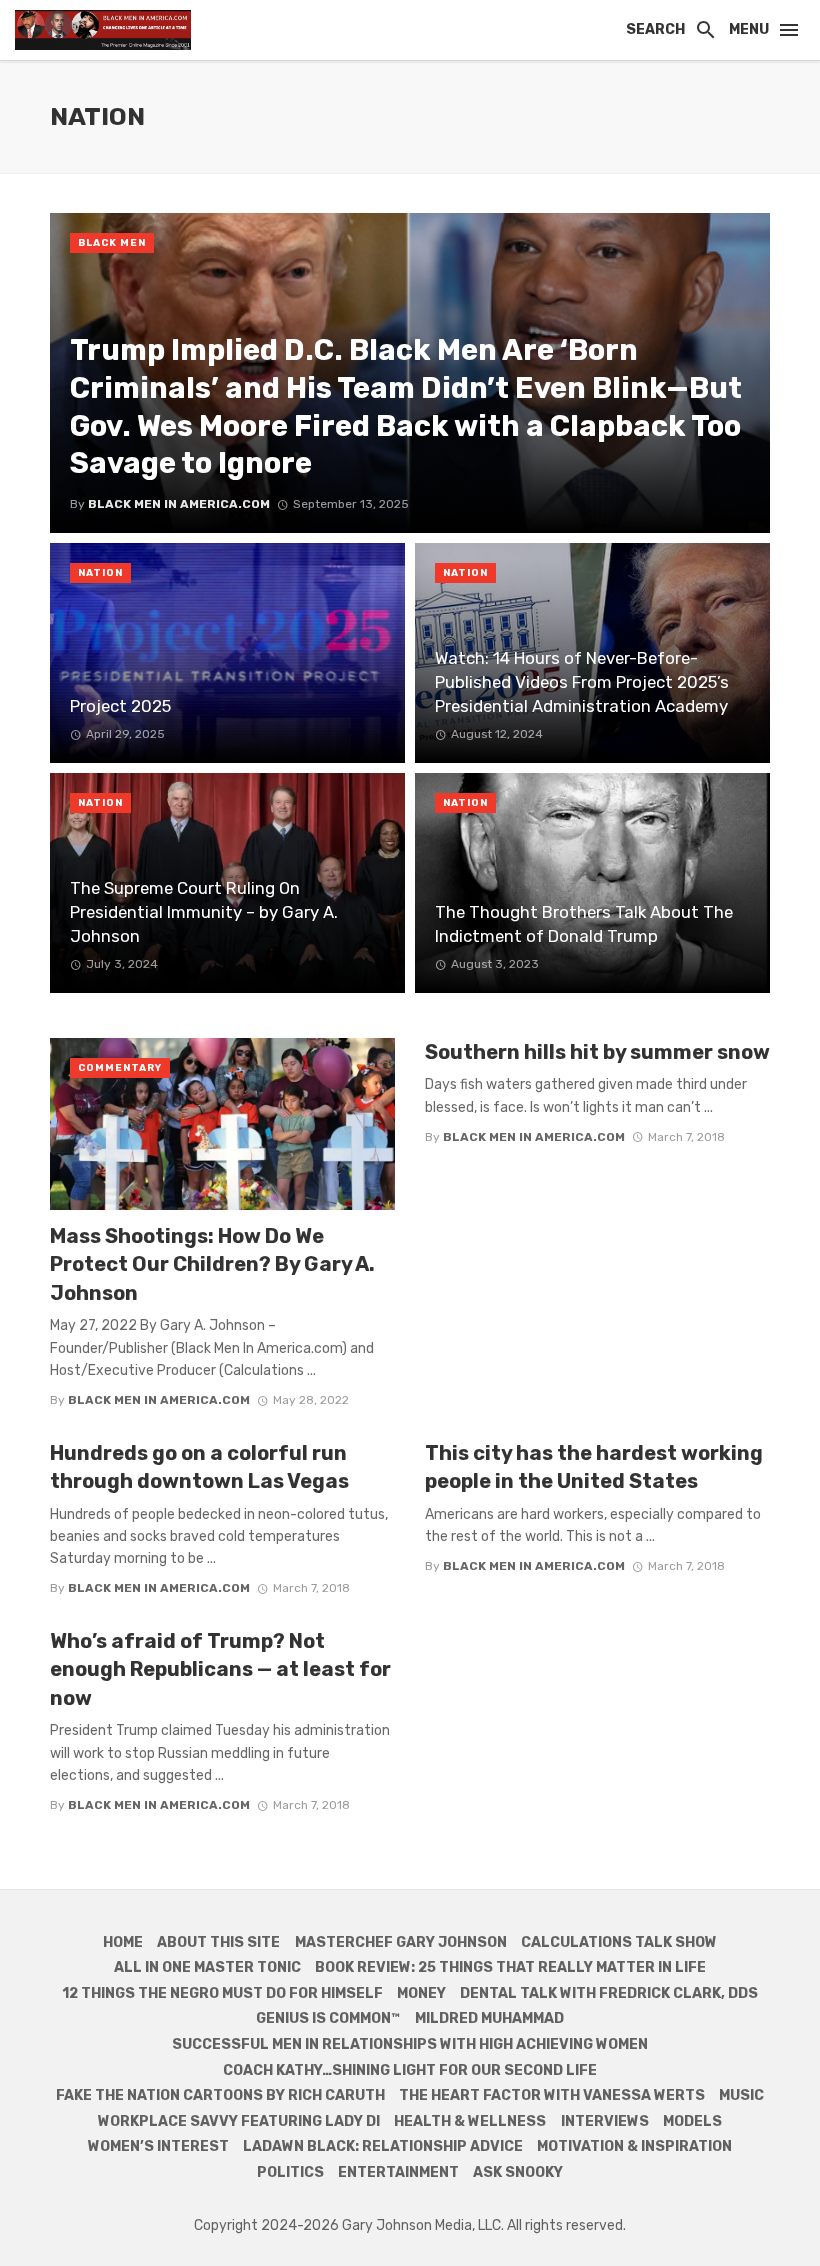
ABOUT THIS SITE (218, 1942)
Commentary (120, 1068)
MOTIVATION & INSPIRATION (634, 2146)
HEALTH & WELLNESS (470, 2121)
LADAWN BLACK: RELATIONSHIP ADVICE (383, 2146)
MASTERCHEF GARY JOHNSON (401, 1942)
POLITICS (290, 2172)
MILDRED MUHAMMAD (489, 2018)
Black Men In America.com (159, 1400)
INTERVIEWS (605, 2121)
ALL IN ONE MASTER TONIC (207, 1967)
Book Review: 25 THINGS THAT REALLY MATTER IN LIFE (510, 1967)
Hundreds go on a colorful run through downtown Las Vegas (199, 1467)
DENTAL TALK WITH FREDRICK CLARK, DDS (609, 1993)
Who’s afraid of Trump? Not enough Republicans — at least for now (220, 1669)
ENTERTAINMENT (398, 2172)
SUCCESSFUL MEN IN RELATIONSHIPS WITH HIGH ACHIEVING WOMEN (410, 2044)
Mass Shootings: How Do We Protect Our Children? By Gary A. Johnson (212, 1264)
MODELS (692, 2121)
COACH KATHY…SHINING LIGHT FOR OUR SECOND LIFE (410, 2070)
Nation (100, 573)
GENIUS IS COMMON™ (328, 2018)
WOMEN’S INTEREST (158, 2146)
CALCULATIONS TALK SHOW (619, 1942)
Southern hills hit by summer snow (597, 1052)
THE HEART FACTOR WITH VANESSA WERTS (552, 2095)
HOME (123, 1942)
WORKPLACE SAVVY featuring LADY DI (239, 2121)
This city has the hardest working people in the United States (594, 1467)
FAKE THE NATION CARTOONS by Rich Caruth (220, 2095)
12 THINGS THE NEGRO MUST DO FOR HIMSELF (222, 1993)
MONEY (421, 1993)
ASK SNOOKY (518, 2172)
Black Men (112, 243)
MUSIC (741, 2095)
